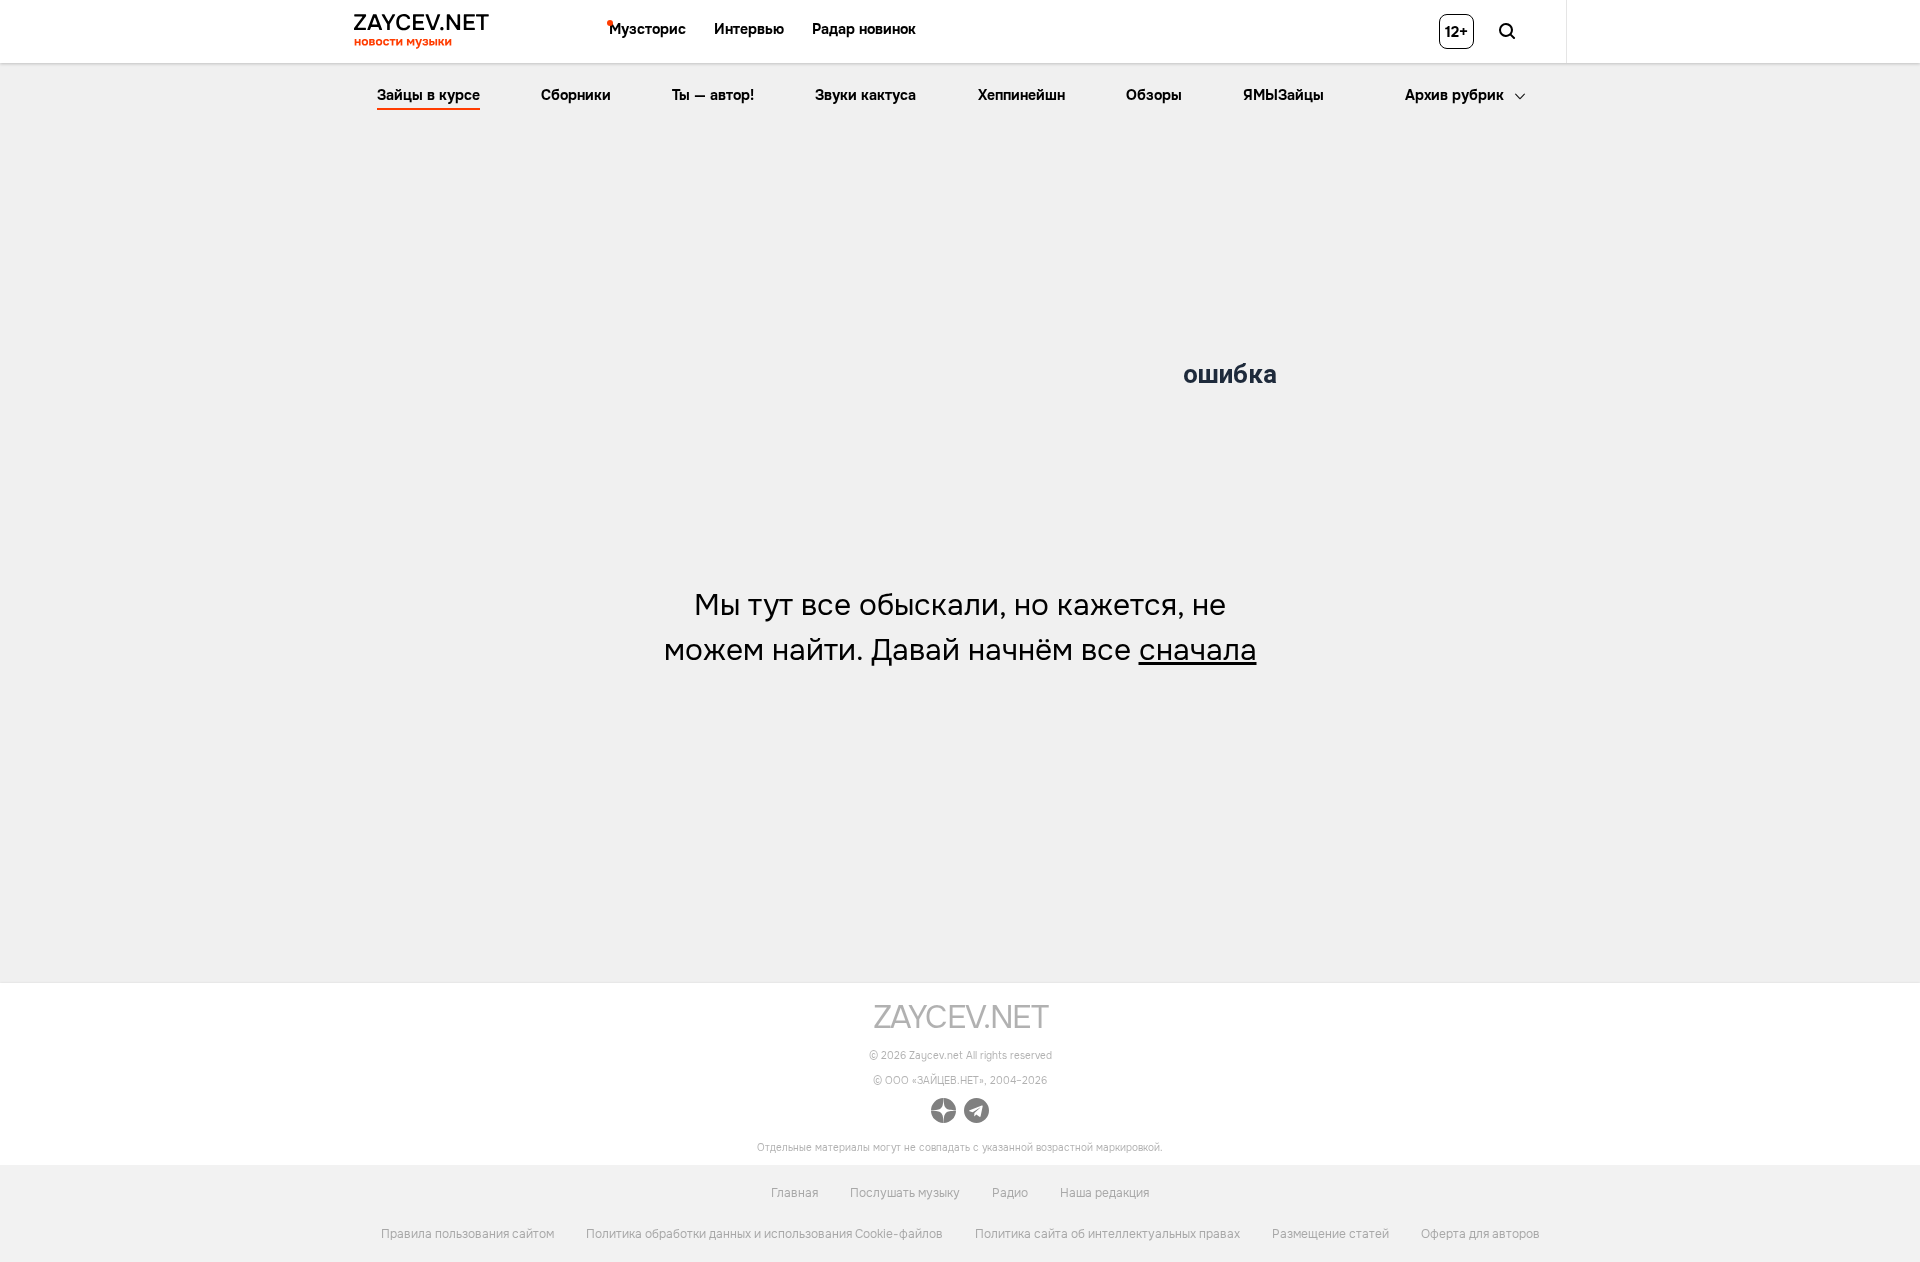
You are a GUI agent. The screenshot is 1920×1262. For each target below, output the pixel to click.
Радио (1010, 1193)
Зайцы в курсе (428, 95)
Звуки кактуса (865, 95)
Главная (794, 1193)
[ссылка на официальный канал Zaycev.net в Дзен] (943, 1114)
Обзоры (1154, 95)
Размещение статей (1330, 1234)
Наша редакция (1104, 1193)
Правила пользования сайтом (467, 1234)
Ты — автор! (713, 95)
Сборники (576, 95)
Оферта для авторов (1480, 1234)
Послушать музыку (905, 1193)
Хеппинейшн (1021, 95)
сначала (1198, 650)
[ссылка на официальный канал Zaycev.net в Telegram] (976, 1114)
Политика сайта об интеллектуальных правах (1107, 1234)
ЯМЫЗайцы (1283, 95)
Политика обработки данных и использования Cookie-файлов (764, 1234)
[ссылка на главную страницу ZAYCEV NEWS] (421, 31)
